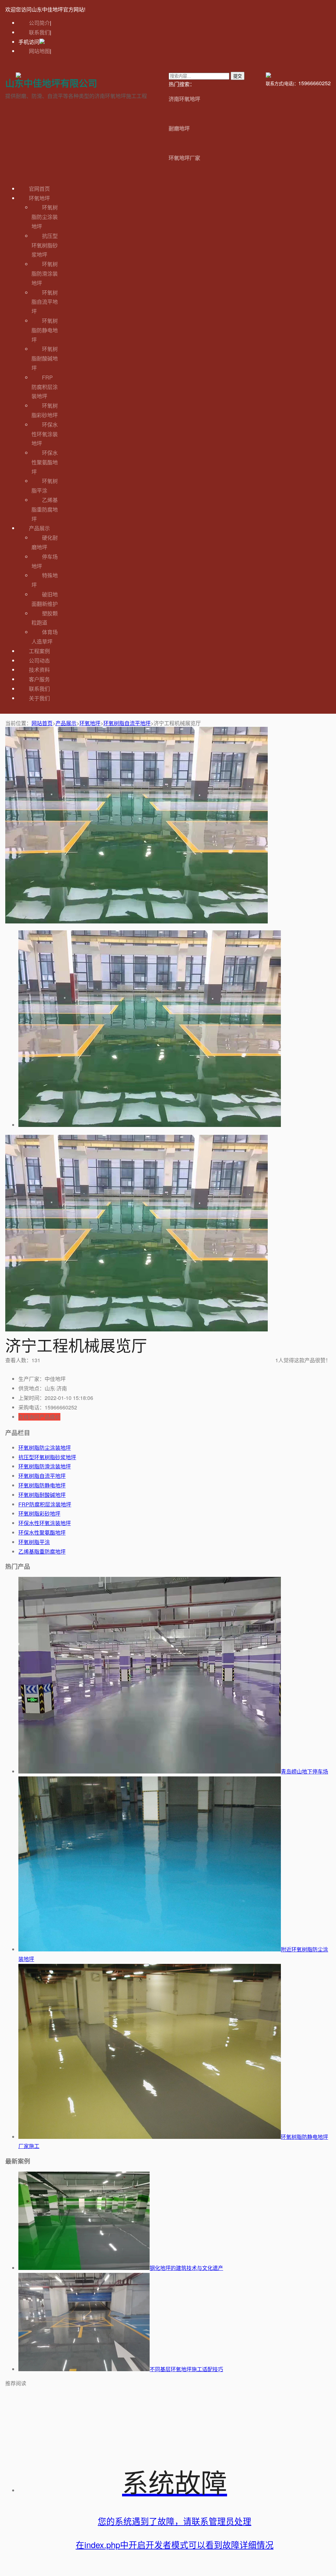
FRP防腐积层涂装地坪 (45, 387)
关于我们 (39, 698)
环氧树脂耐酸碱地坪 (45, 358)
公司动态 (39, 660)
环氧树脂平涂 (34, 1542)
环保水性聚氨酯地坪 (45, 462)
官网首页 (39, 189)
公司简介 (39, 23)
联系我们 (39, 32)
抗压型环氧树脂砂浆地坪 (45, 245)
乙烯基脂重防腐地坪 (45, 509)
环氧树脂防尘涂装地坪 (45, 217)
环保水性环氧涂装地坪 (45, 434)
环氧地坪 (39, 198)
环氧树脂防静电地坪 (45, 330)
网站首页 (42, 723)
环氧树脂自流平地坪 (45, 302)
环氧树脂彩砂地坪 (39, 1513)
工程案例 (39, 651)
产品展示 (39, 528)
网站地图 (39, 51)
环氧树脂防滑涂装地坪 (45, 273)
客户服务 (39, 679)
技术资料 (39, 670)
